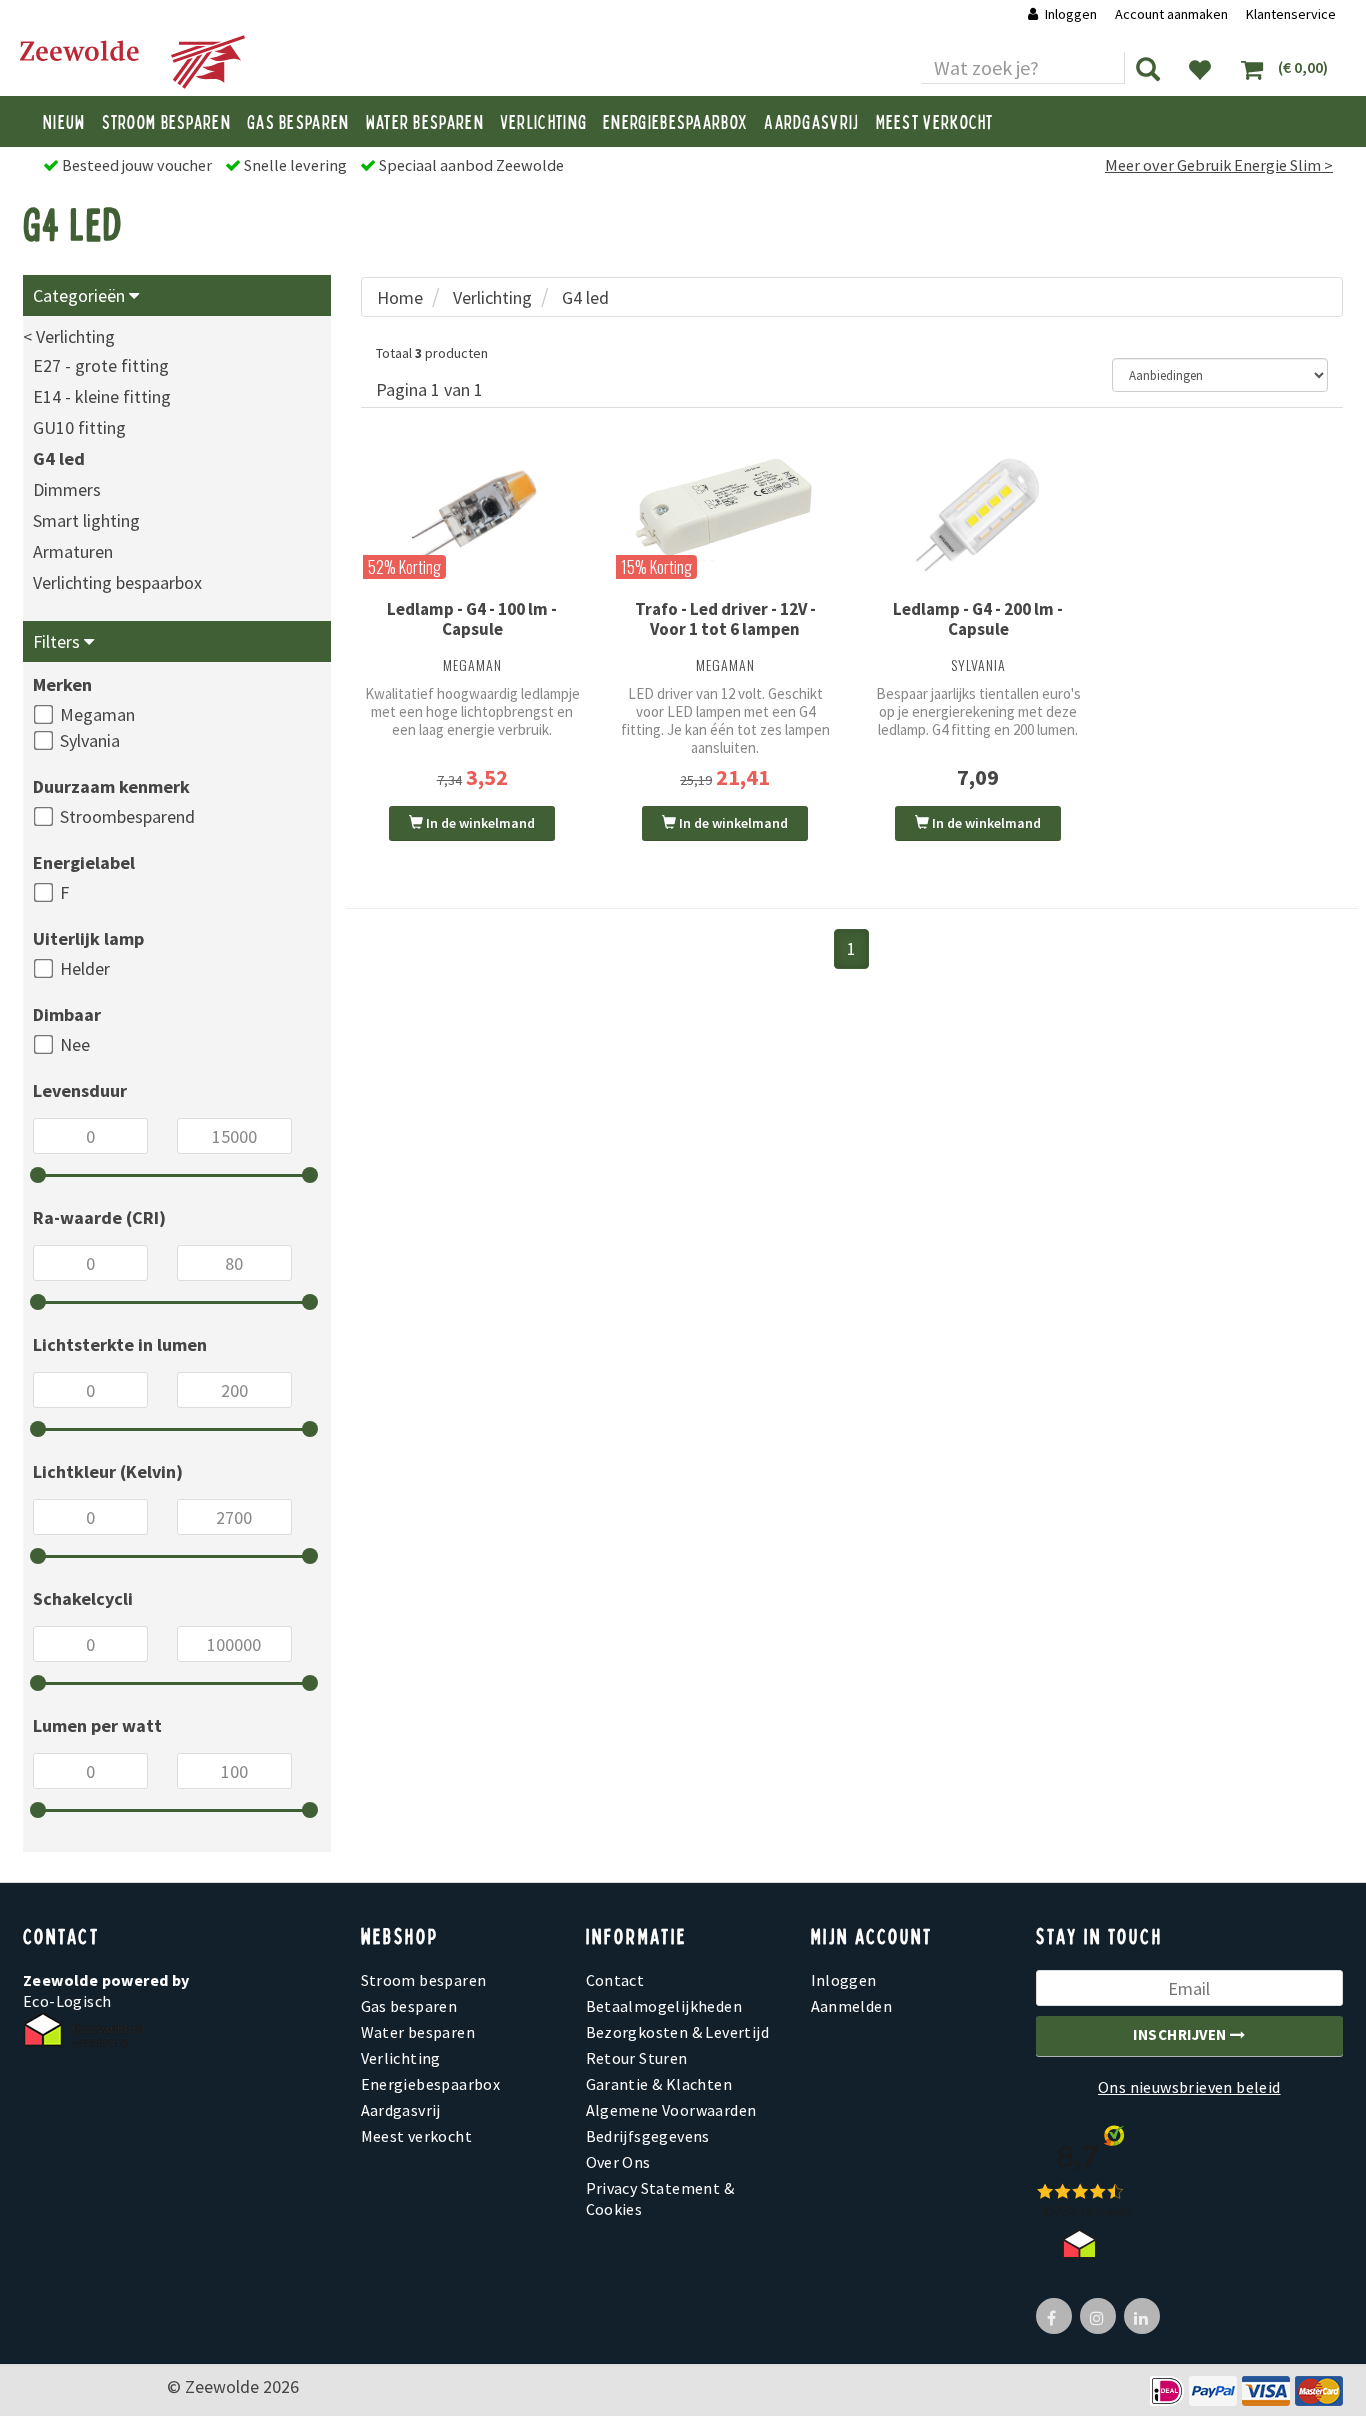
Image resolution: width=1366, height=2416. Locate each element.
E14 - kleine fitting (102, 396)
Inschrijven (1181, 2034)
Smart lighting (86, 520)
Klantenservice (1291, 14)
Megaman (97, 714)
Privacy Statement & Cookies (660, 2198)
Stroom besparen (167, 121)
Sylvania (90, 740)
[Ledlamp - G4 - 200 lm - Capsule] (978, 514)
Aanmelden (852, 2006)
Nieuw (64, 121)
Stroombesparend (127, 816)
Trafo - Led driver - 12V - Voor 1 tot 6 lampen (725, 619)
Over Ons (618, 2162)
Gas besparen (298, 121)
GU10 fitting (79, 427)
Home (400, 297)
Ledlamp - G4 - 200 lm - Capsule (978, 619)
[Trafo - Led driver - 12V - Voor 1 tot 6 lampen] (725, 508)
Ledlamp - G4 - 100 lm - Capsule (472, 619)
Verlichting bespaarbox (117, 582)
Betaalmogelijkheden (664, 2006)
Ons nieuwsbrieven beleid (1189, 2087)
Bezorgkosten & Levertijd (678, 2032)
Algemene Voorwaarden (671, 2110)
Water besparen (425, 121)
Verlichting (543, 121)
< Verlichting (69, 336)
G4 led (59, 458)
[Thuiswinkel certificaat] (83, 2030)
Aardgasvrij (811, 121)
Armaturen (73, 551)
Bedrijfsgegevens (648, 2136)
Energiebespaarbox (675, 121)
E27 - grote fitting (101, 365)
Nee (75, 1044)
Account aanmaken (1173, 14)
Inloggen (1071, 14)
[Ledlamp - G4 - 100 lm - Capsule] (472, 514)
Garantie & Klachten (659, 2084)
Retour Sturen (637, 2058)
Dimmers (67, 489)
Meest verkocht (935, 121)
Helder (85, 968)
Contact (615, 1980)
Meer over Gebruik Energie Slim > (1219, 165)
